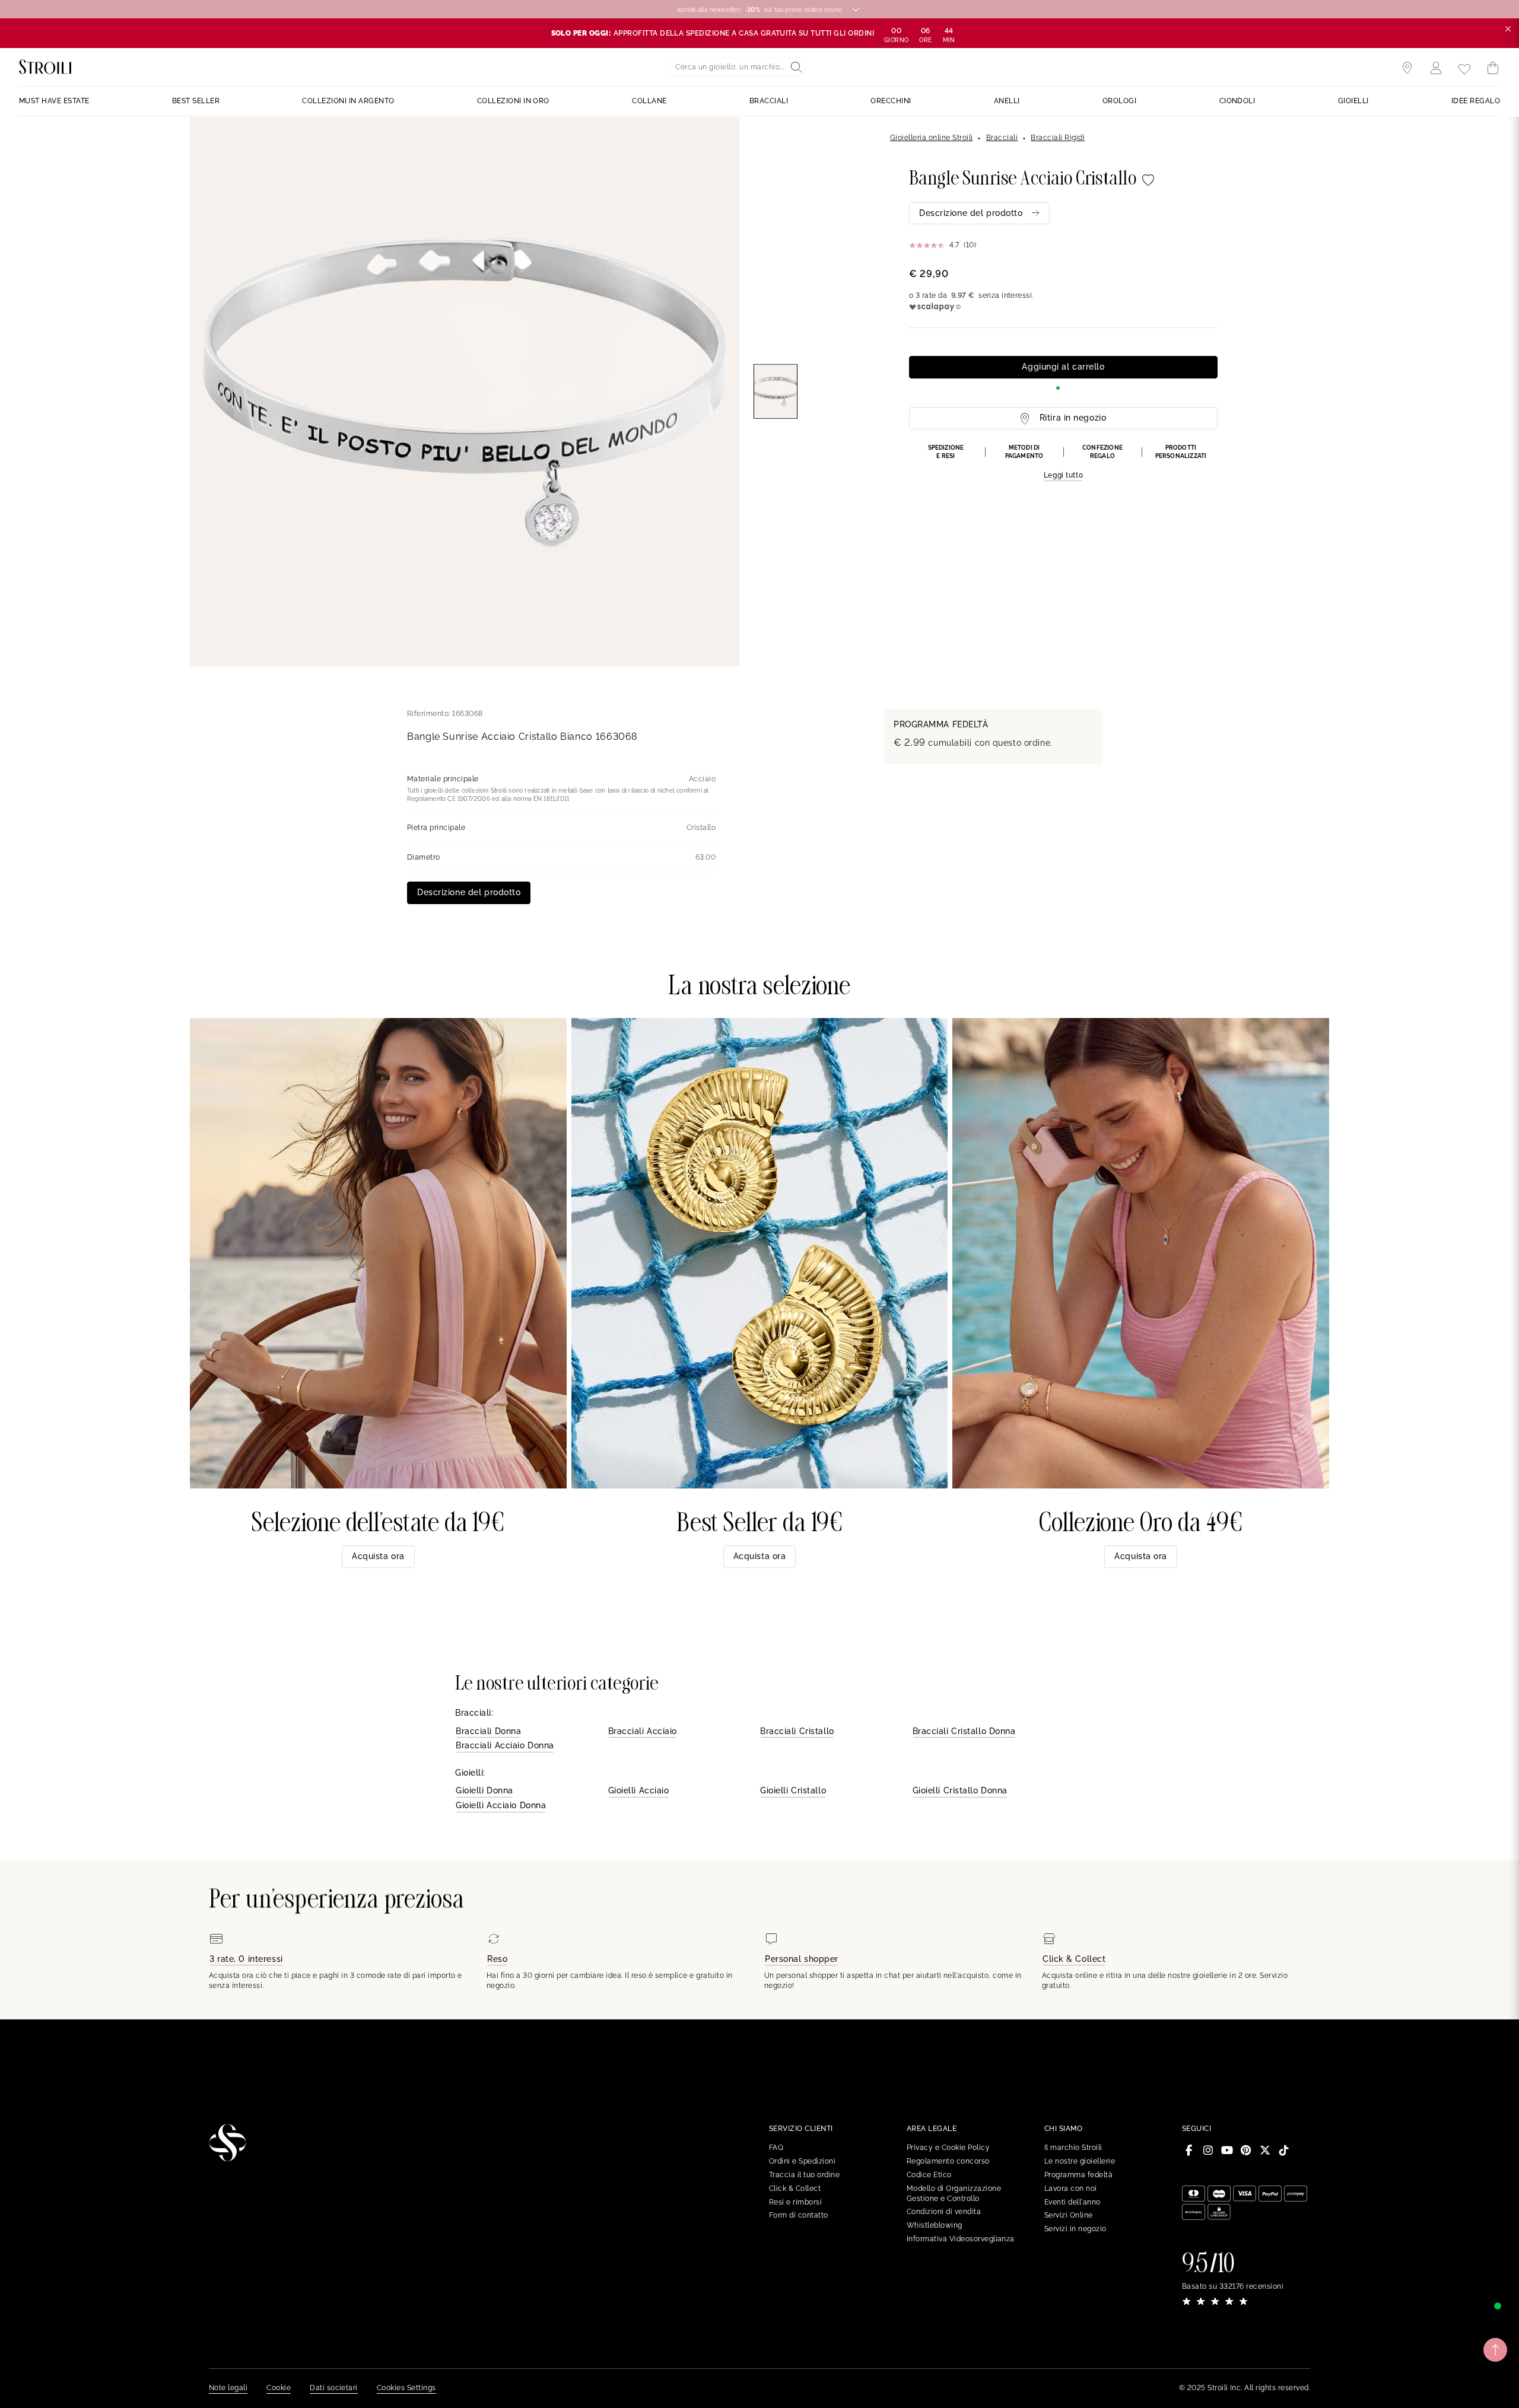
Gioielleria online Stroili (931, 138)
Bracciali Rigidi (1058, 138)
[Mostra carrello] (1493, 68)
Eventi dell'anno (1072, 2202)
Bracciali (1002, 138)
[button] (1063, 463)
